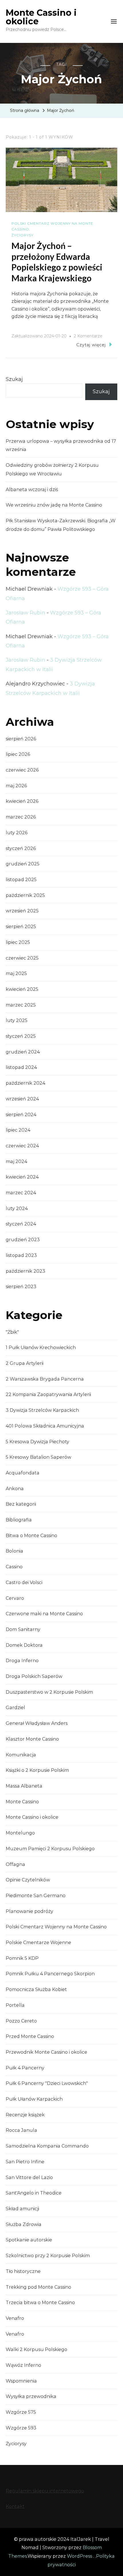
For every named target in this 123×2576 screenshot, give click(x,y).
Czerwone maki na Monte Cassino (44, 1614)
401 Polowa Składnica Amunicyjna (45, 1426)
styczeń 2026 (21, 848)
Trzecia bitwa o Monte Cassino (40, 2303)
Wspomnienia (21, 2381)
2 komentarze (88, 337)
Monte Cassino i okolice (41, 17)
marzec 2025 (21, 1005)
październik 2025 (25, 895)
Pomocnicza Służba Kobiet (36, 1989)
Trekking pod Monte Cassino (38, 2287)
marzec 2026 (21, 817)
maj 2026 (16, 786)
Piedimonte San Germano (36, 1896)
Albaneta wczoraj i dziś (32, 490)
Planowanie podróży (29, 1911)
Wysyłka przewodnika (31, 2396)
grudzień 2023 (23, 1240)
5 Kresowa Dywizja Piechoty (37, 1442)
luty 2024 (17, 1208)
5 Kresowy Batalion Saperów (38, 1457)
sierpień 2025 (21, 927)
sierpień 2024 (21, 1115)
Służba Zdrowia (24, 2224)
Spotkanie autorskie (29, 2240)
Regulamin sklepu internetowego (45, 2491)
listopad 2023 (21, 1255)
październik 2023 (25, 1271)
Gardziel (15, 1708)
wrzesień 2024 (22, 1099)
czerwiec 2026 (22, 770)
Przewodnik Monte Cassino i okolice (46, 2052)
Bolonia (14, 1551)
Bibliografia (19, 1520)
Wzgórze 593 (21, 2428)
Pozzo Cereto (21, 2021)
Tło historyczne (23, 2271)
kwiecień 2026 (22, 801)
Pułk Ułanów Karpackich (34, 2099)
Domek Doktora (24, 1645)
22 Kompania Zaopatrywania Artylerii (48, 1394)
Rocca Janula (21, 2130)
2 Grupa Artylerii (25, 1363)
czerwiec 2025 (22, 958)
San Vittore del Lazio (29, 2177)
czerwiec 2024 (22, 1146)
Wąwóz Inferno (23, 2365)
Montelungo (20, 1833)
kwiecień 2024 (22, 1177)
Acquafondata (23, 1473)
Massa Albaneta (24, 1786)
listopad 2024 (21, 1067)
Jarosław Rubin (25, 613)
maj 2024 (16, 1162)
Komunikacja (21, 1755)
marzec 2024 (21, 1193)
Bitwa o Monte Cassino (31, 1536)
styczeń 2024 (21, 1224)
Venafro (15, 2318)
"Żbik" (12, 1332)
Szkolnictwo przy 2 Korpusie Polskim (48, 2256)
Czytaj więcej (91, 345)
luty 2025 (17, 1020)
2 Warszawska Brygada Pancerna (45, 1379)
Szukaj (14, 379)
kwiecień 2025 (22, 989)
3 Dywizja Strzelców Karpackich (42, 1410)
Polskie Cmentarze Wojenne (38, 1943)
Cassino (14, 1567)
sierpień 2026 (21, 739)
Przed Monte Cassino (30, 2036)
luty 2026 (17, 833)
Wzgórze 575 (21, 2412)
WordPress (80, 2556)
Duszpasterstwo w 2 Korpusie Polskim (49, 1692)
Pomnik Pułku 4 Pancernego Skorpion (50, 1974)
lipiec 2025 (18, 942)
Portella (15, 2005)
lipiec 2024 (18, 1130)
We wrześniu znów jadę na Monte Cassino (54, 505)
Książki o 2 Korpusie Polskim (37, 1770)
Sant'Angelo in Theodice (34, 2193)
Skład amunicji (22, 2209)
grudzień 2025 (23, 864)
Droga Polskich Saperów (34, 1676)
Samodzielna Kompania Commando (47, 2146)
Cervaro (15, 1598)
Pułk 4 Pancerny (25, 2068)
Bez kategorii (21, 1504)
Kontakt (15, 2506)
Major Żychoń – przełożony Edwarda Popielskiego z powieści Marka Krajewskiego (57, 262)
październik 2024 (25, 1083)
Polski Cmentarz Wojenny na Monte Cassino (52, 226)
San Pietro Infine (25, 2162)
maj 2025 (16, 973)
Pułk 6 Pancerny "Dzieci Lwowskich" (47, 2083)
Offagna (15, 1864)
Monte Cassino (22, 1802)
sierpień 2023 (21, 1287)
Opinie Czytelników (28, 1880)
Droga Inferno (22, 1661)
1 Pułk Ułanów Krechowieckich (41, 1348)
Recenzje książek (25, 2115)
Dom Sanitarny (23, 1629)
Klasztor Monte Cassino (32, 1739)
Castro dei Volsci (24, 1582)
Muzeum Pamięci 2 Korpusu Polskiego (50, 1849)
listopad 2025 (21, 880)
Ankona (15, 1489)
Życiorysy (22, 235)
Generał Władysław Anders (37, 1723)
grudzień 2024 (23, 1052)
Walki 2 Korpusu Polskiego (36, 2349)
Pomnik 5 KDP (22, 1958)
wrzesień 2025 (22, 911)
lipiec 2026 (18, 754)
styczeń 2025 (21, 1036)
